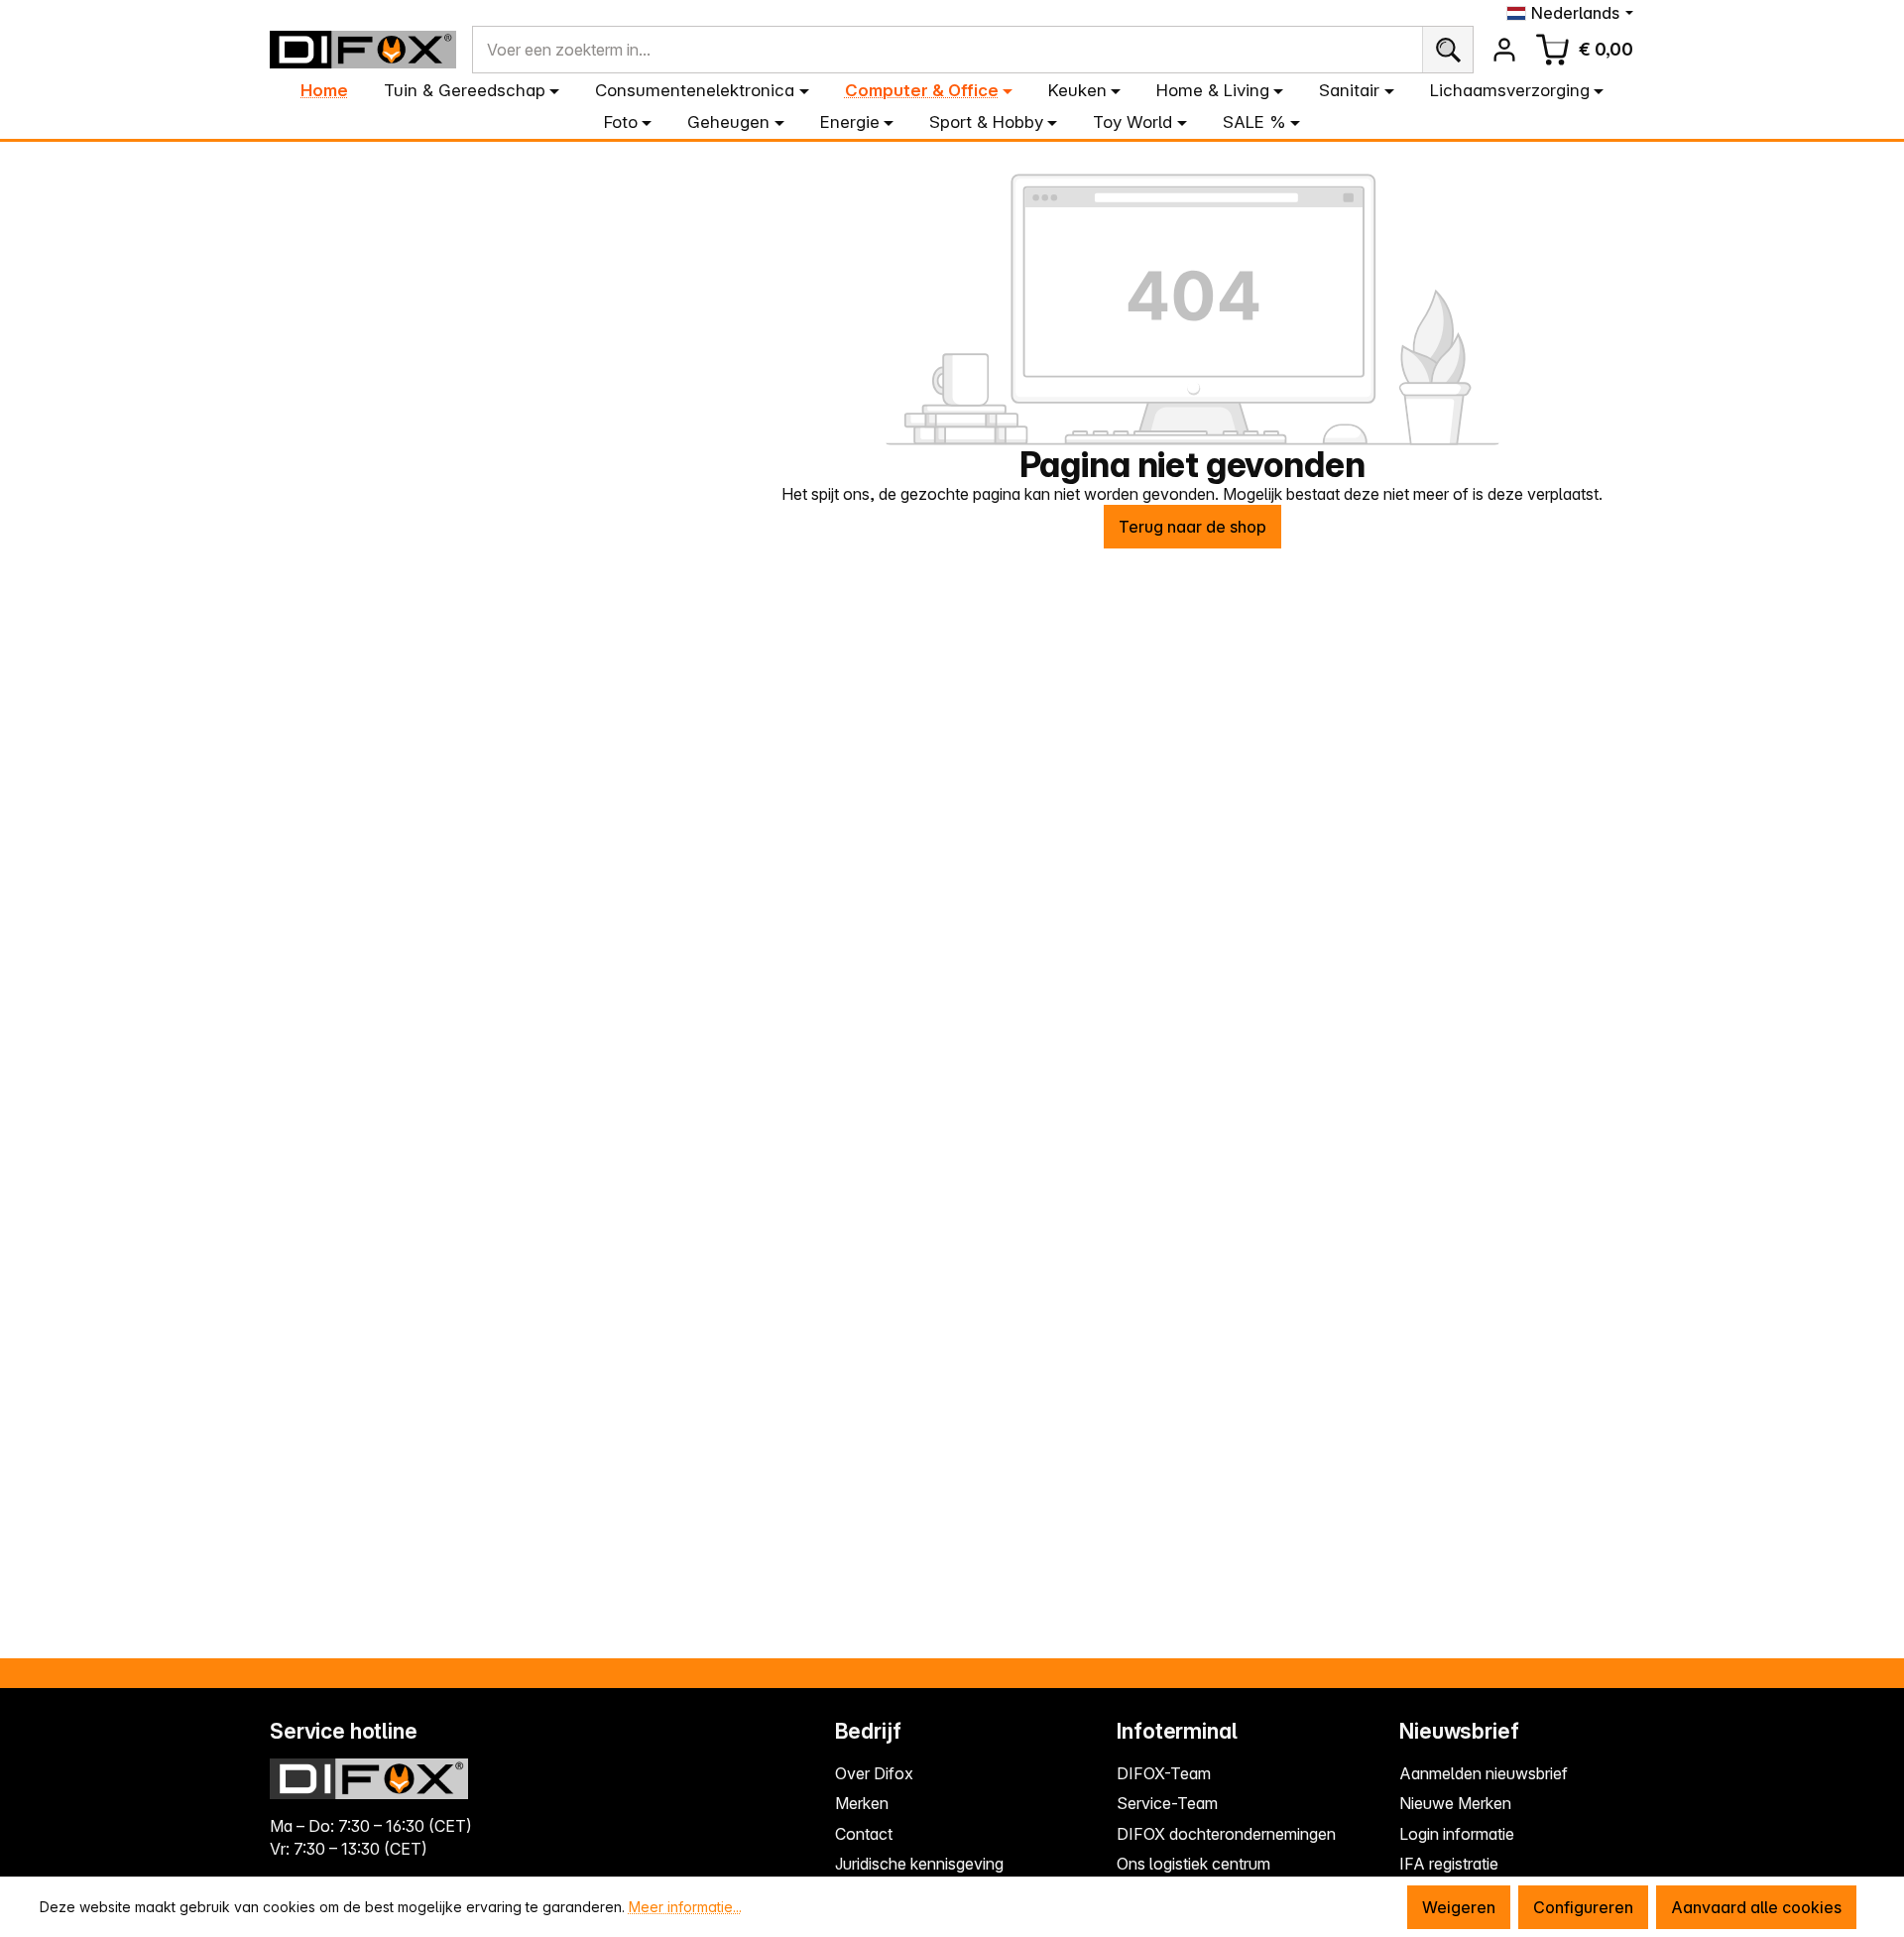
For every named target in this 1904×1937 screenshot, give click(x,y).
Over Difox (874, 1773)
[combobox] (948, 50)
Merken (862, 1803)
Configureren (1583, 1907)
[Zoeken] (1447, 50)
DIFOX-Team (1164, 1773)
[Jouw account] (1504, 50)
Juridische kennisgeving (919, 1864)
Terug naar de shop (1192, 527)
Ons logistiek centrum (1193, 1864)
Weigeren (1459, 1907)
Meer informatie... (685, 1907)
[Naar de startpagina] (363, 50)
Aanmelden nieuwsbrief (1484, 1773)
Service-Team (1167, 1803)
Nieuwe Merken (1455, 1803)
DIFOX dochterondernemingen (1226, 1834)
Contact (864, 1834)
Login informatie (1457, 1834)
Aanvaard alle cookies (1756, 1907)
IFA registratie (1449, 1864)
